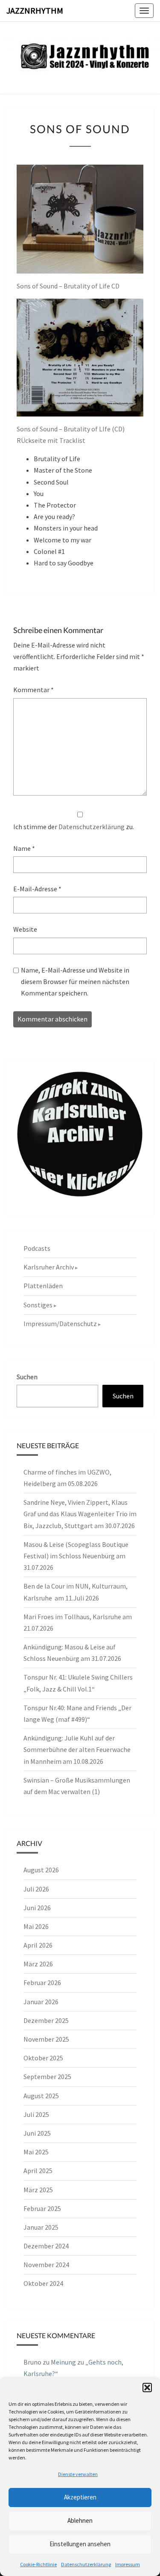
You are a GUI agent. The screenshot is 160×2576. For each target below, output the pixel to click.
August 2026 (41, 1870)
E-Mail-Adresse (37, 889)
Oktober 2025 (43, 2058)
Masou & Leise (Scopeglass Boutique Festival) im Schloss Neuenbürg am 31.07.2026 (76, 1556)
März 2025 (38, 2190)
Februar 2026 (42, 1983)
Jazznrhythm (35, 10)
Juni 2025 (37, 2133)
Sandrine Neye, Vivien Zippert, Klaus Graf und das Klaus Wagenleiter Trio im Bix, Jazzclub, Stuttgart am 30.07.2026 (80, 1514)
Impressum (128, 2564)
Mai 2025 (36, 2152)
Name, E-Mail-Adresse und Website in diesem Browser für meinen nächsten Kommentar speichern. (75, 981)
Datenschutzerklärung (86, 2564)
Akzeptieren (80, 2497)
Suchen (27, 1377)
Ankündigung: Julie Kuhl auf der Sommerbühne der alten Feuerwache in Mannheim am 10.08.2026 (77, 1749)
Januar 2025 (41, 2227)
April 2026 (38, 1945)
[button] (147, 2388)
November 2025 (46, 2039)
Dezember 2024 (46, 2246)
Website (25, 929)
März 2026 (38, 1964)
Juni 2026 (37, 1908)
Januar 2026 (41, 2002)
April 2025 (38, 2171)
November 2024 (46, 2265)
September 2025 (47, 2077)
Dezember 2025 (46, 2020)
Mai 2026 (36, 1926)
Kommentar (33, 690)
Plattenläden (43, 1286)
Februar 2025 (42, 2208)
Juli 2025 (36, 2114)
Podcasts (37, 1248)
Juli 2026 (36, 1889)
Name (24, 848)
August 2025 (41, 2096)
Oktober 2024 (43, 2283)
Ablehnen (80, 2520)
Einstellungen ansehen (80, 2544)
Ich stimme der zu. (74, 827)
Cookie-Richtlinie (38, 2564)
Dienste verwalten (78, 2474)
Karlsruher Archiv (49, 1267)
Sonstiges (38, 1305)
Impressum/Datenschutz (60, 1324)
